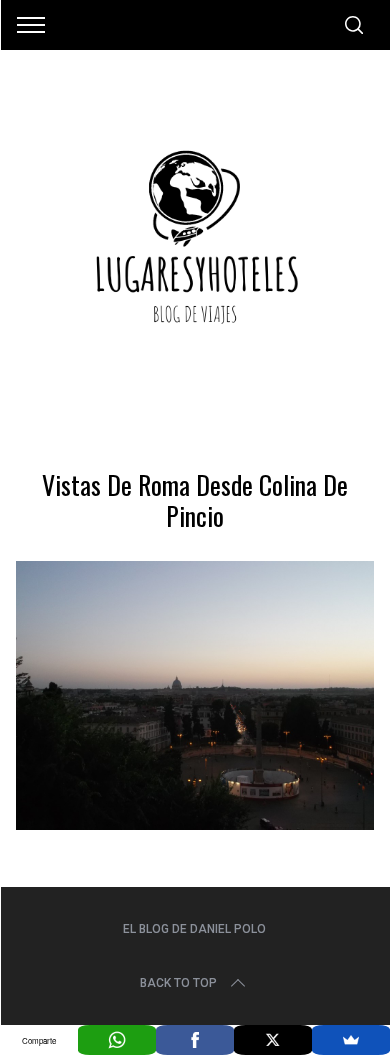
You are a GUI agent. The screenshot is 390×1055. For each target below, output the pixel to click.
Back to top (178, 983)
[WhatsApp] (117, 1040)
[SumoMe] (351, 1040)
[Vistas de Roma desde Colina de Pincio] (195, 823)
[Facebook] (195, 1040)
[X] (273, 1040)
